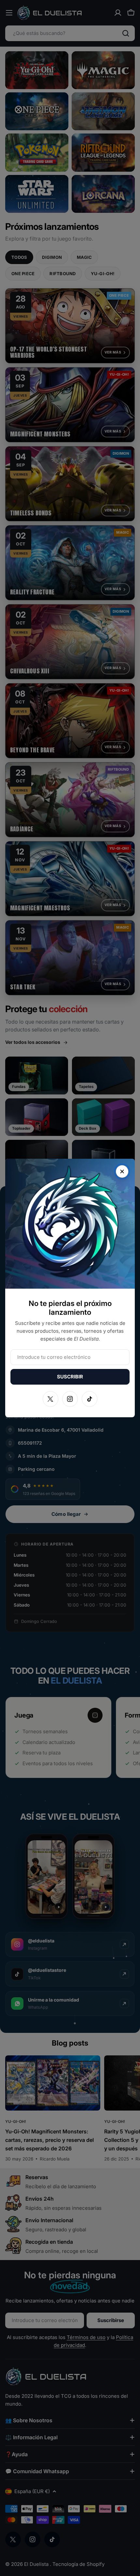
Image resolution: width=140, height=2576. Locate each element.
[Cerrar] (122, 1171)
